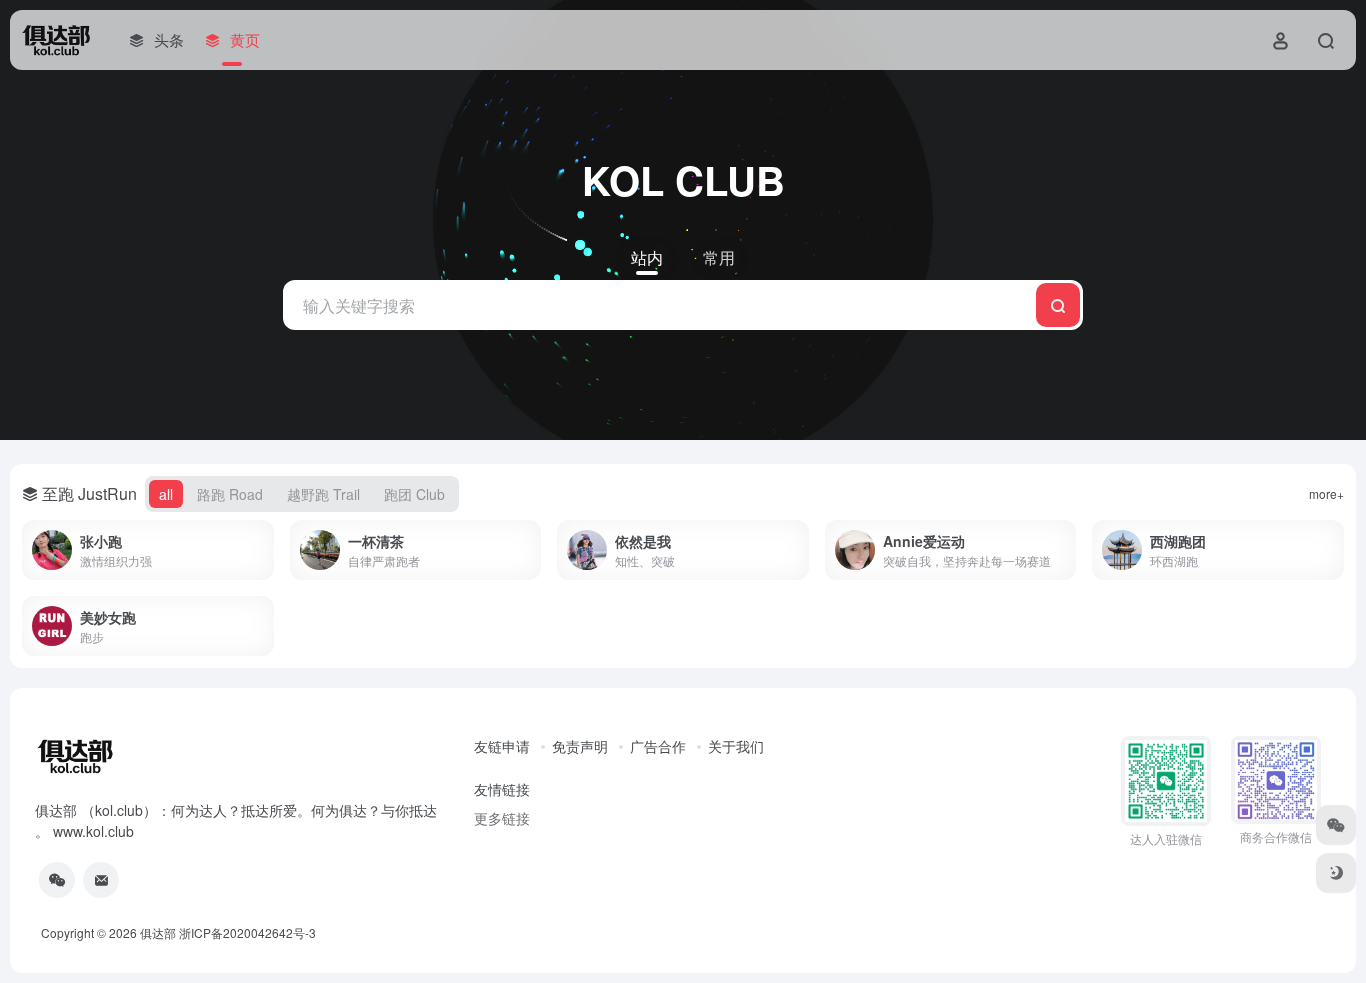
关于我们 (736, 746)
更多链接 (502, 818)
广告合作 (658, 746)
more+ (1326, 493)
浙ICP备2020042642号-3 (247, 932)
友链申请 (502, 746)
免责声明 (580, 746)
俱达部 (158, 932)
